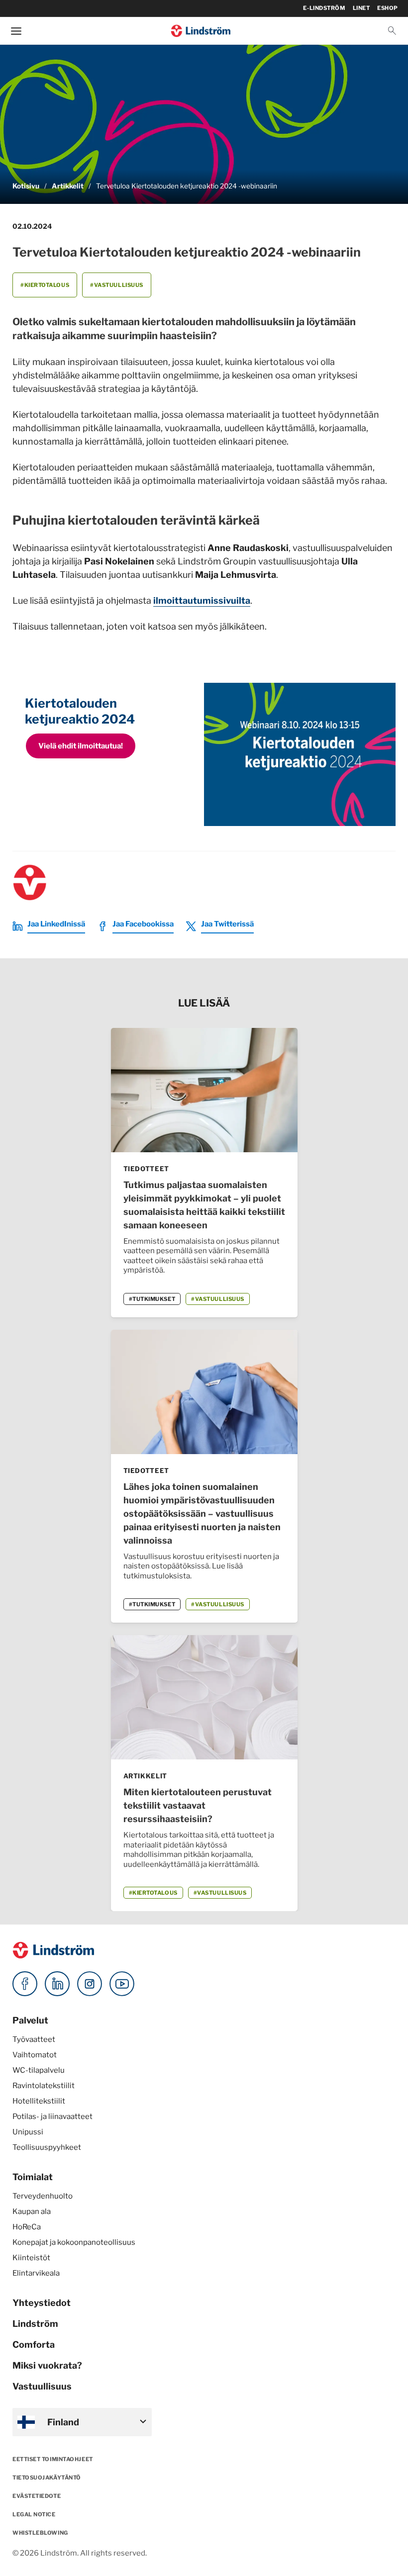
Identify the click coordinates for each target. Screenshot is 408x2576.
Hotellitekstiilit (39, 2101)
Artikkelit (68, 186)
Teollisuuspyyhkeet (47, 2147)
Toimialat (33, 2177)
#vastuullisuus (117, 285)
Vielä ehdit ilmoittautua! (81, 746)
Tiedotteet (147, 1169)
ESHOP (388, 8)
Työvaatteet (34, 2039)
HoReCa (27, 2227)
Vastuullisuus (42, 2386)
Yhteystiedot (42, 2303)
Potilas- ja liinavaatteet (52, 2116)
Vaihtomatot (35, 2055)
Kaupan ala (32, 2211)
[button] (392, 31)
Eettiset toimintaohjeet (53, 2459)
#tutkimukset (152, 1299)
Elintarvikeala (36, 2273)
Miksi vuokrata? (47, 2365)
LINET (361, 8)
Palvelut (30, 2020)
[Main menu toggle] (16, 31)
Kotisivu (26, 186)
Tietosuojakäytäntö (47, 2478)
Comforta (34, 2345)
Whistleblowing (40, 2533)
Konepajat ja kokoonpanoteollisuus (74, 2242)
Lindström (35, 2324)
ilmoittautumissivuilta (202, 600)
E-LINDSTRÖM (324, 8)
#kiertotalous (45, 285)
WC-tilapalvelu (39, 2070)
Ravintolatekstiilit (44, 2086)
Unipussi (28, 2132)
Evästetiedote (37, 2496)
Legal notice (34, 2514)
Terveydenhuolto (43, 2196)
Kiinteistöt (31, 2258)
